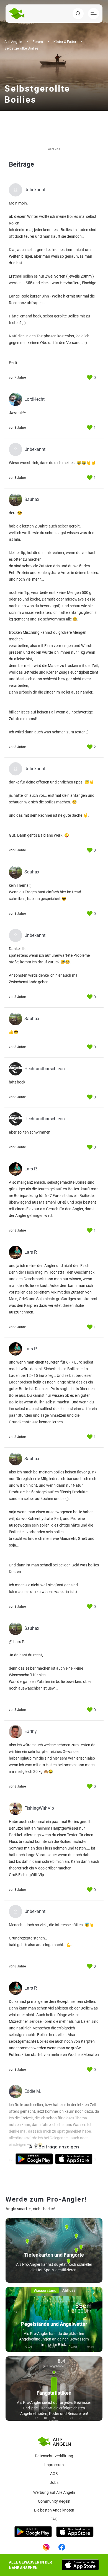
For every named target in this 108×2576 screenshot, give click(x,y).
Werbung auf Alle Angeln (54, 2492)
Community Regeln (54, 2501)
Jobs (54, 2482)
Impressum (54, 2465)
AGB (54, 2474)
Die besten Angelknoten (54, 2510)
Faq (54, 2519)
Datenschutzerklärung (54, 2456)
